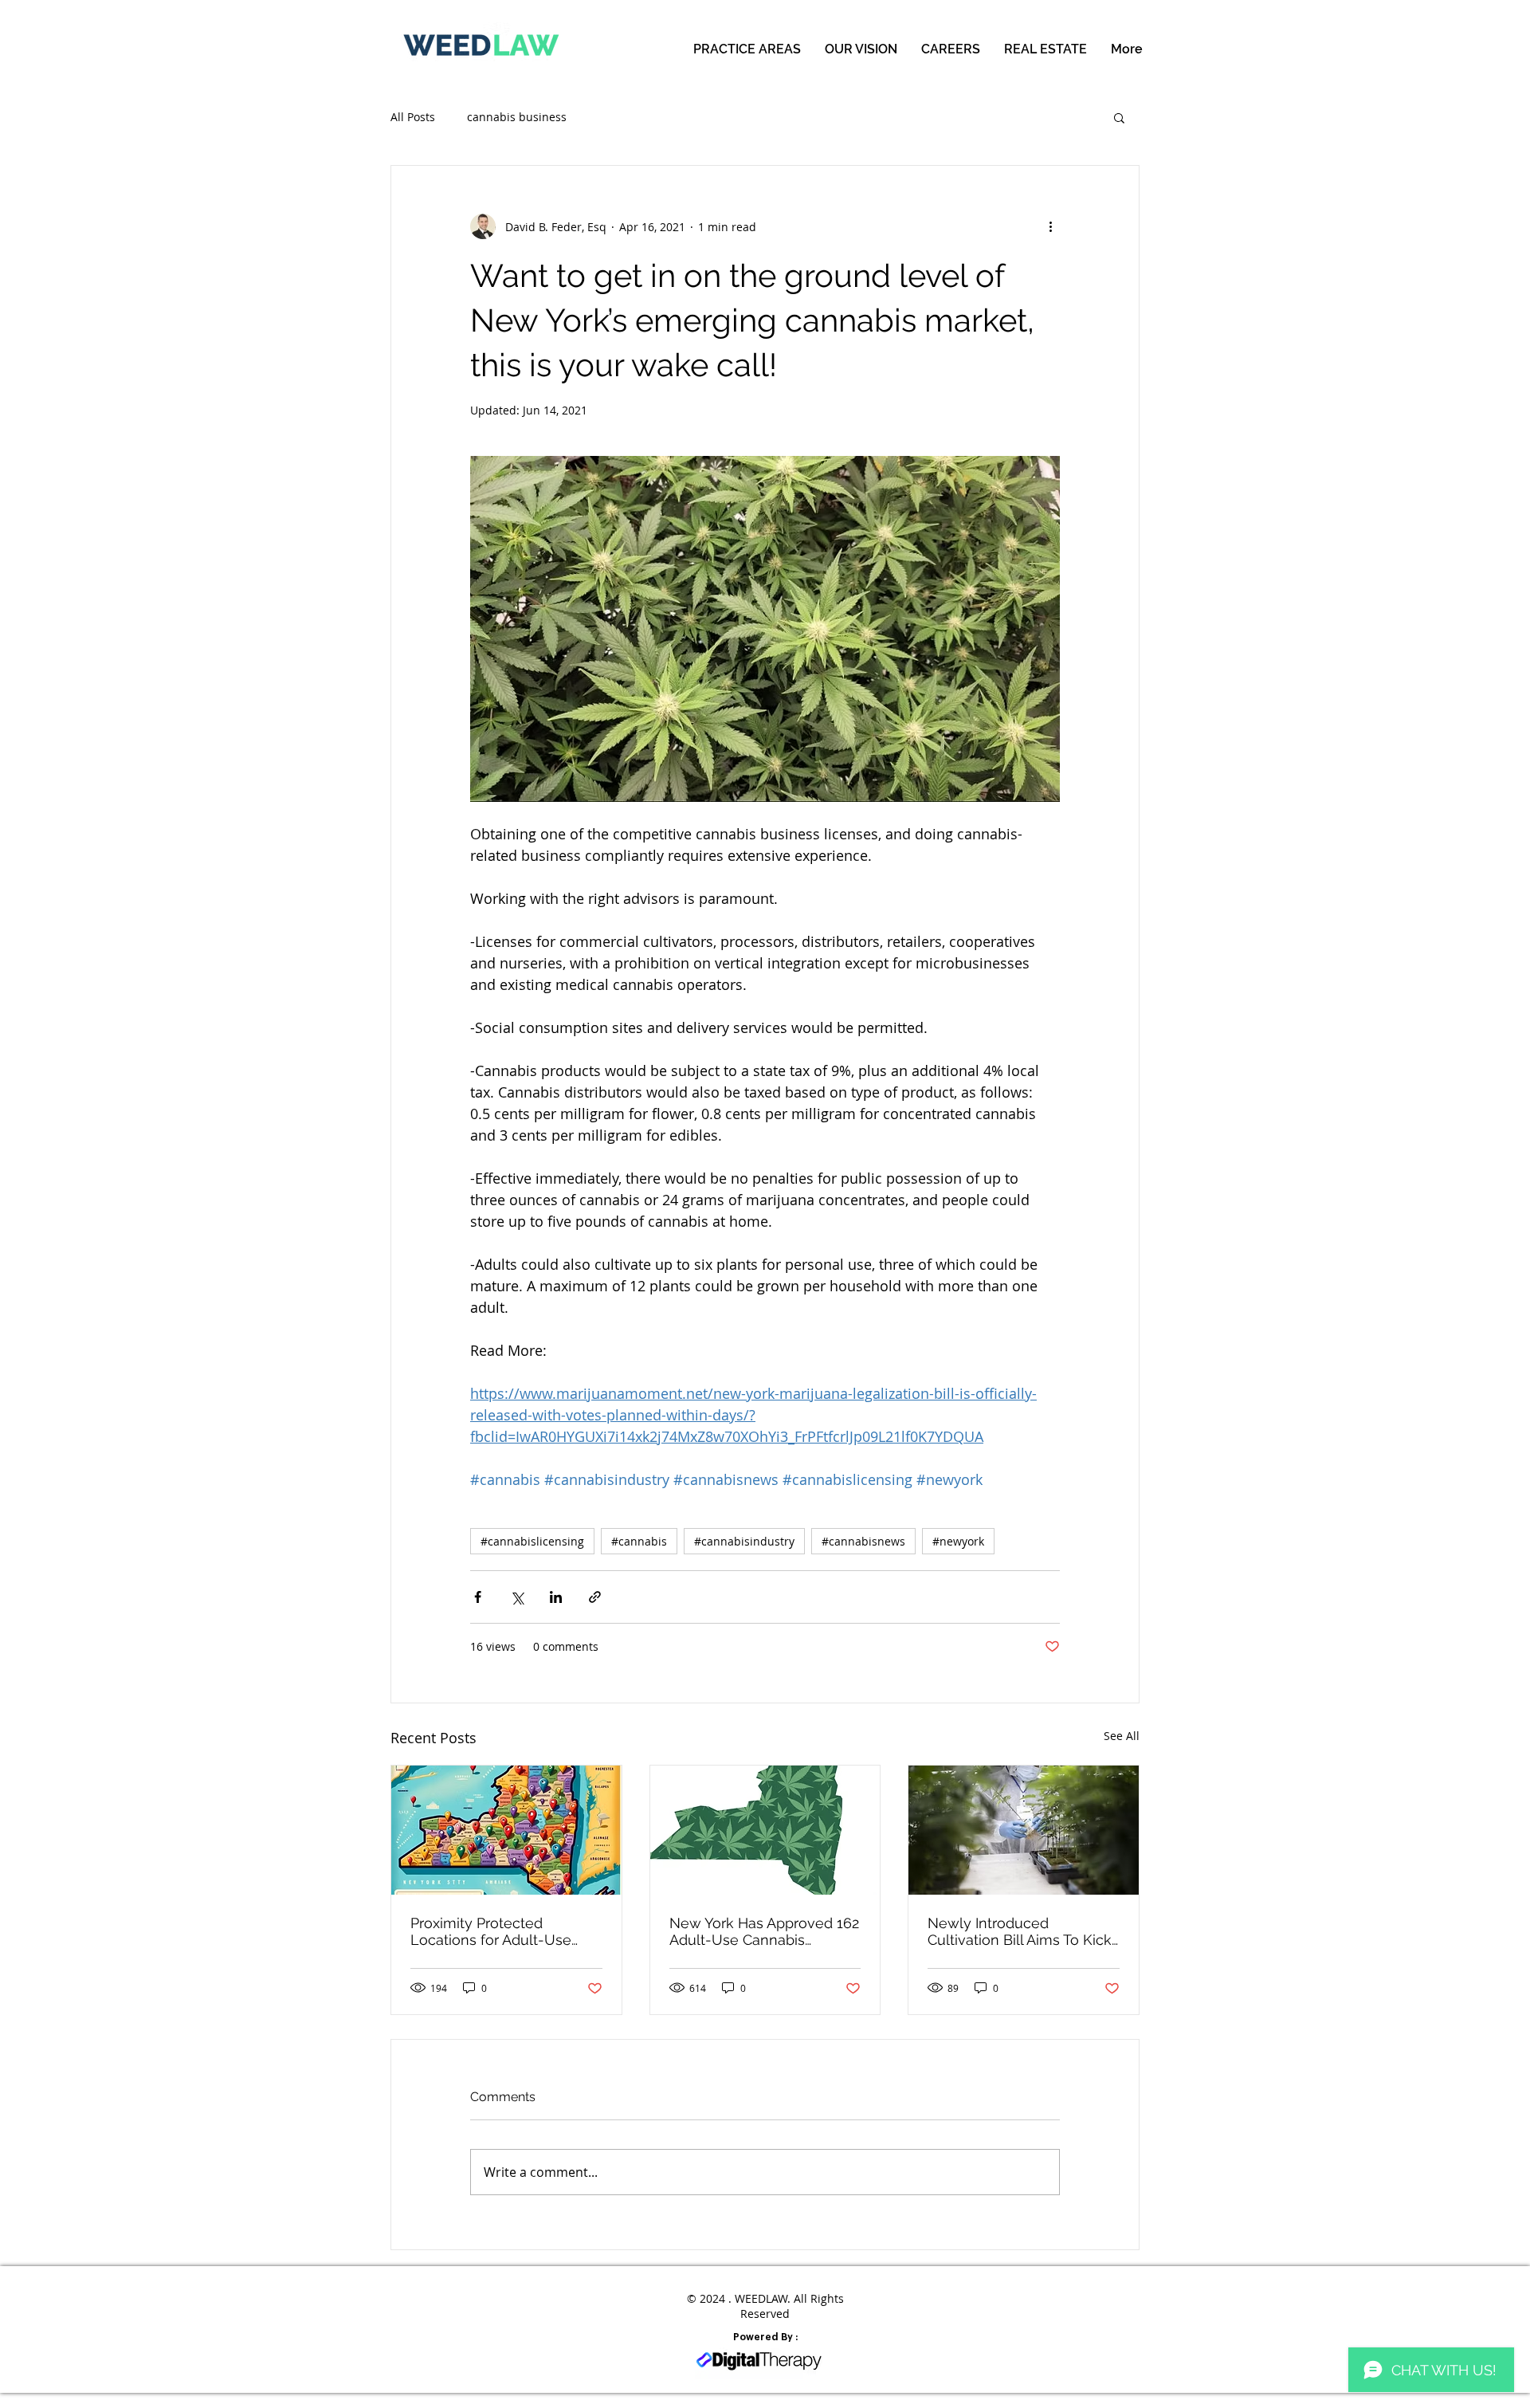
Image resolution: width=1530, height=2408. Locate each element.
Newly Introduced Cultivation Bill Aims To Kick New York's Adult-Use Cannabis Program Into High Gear (1022, 1931)
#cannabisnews (863, 1541)
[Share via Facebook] (478, 1597)
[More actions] (1050, 226)
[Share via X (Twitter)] (517, 1597)
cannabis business (517, 117)
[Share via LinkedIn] (556, 1597)
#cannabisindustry (744, 1541)
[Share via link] (595, 1597)
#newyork (958, 1541)
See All (1122, 1736)
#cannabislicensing (532, 1541)
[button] (1119, 117)
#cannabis (639, 1541)
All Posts (413, 117)
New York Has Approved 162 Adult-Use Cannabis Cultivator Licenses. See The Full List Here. (765, 1931)
